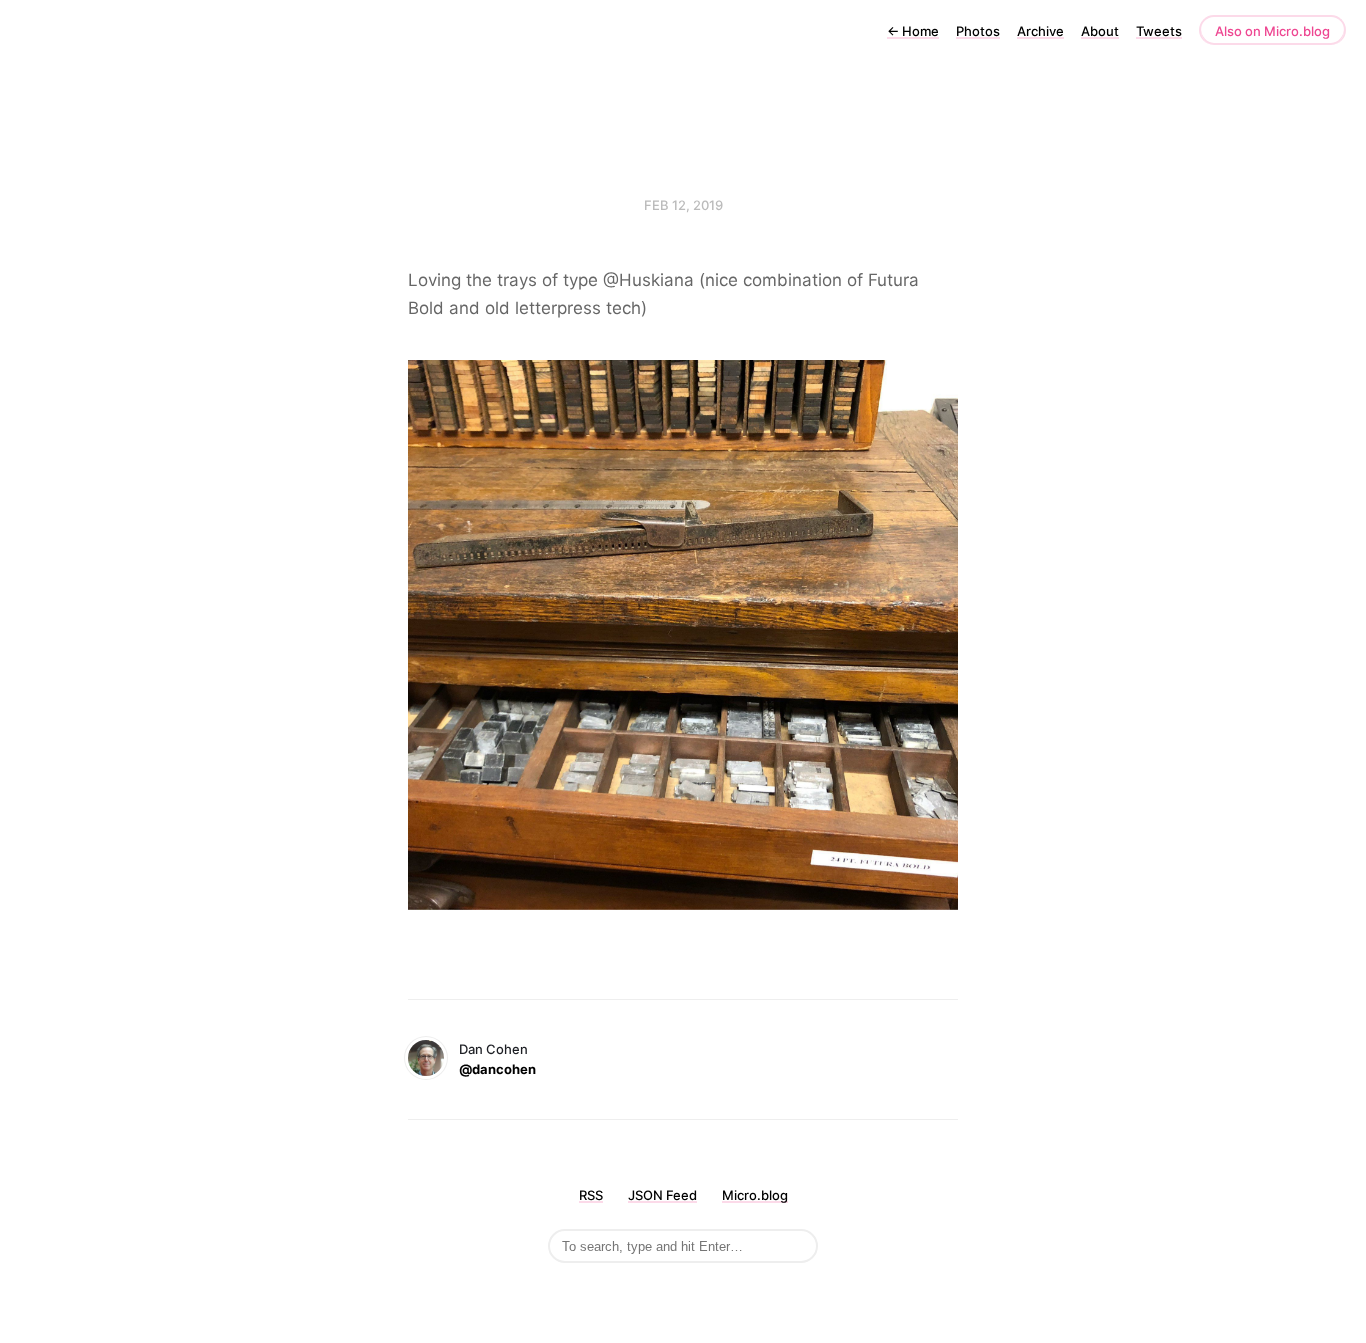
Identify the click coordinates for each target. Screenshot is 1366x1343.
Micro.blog (755, 1195)
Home (913, 31)
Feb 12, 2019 (683, 205)
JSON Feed (662, 1195)
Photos (978, 31)
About (1100, 31)
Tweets (1159, 31)
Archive (1040, 31)
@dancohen (497, 1069)
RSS (591, 1195)
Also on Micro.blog (1272, 31)
